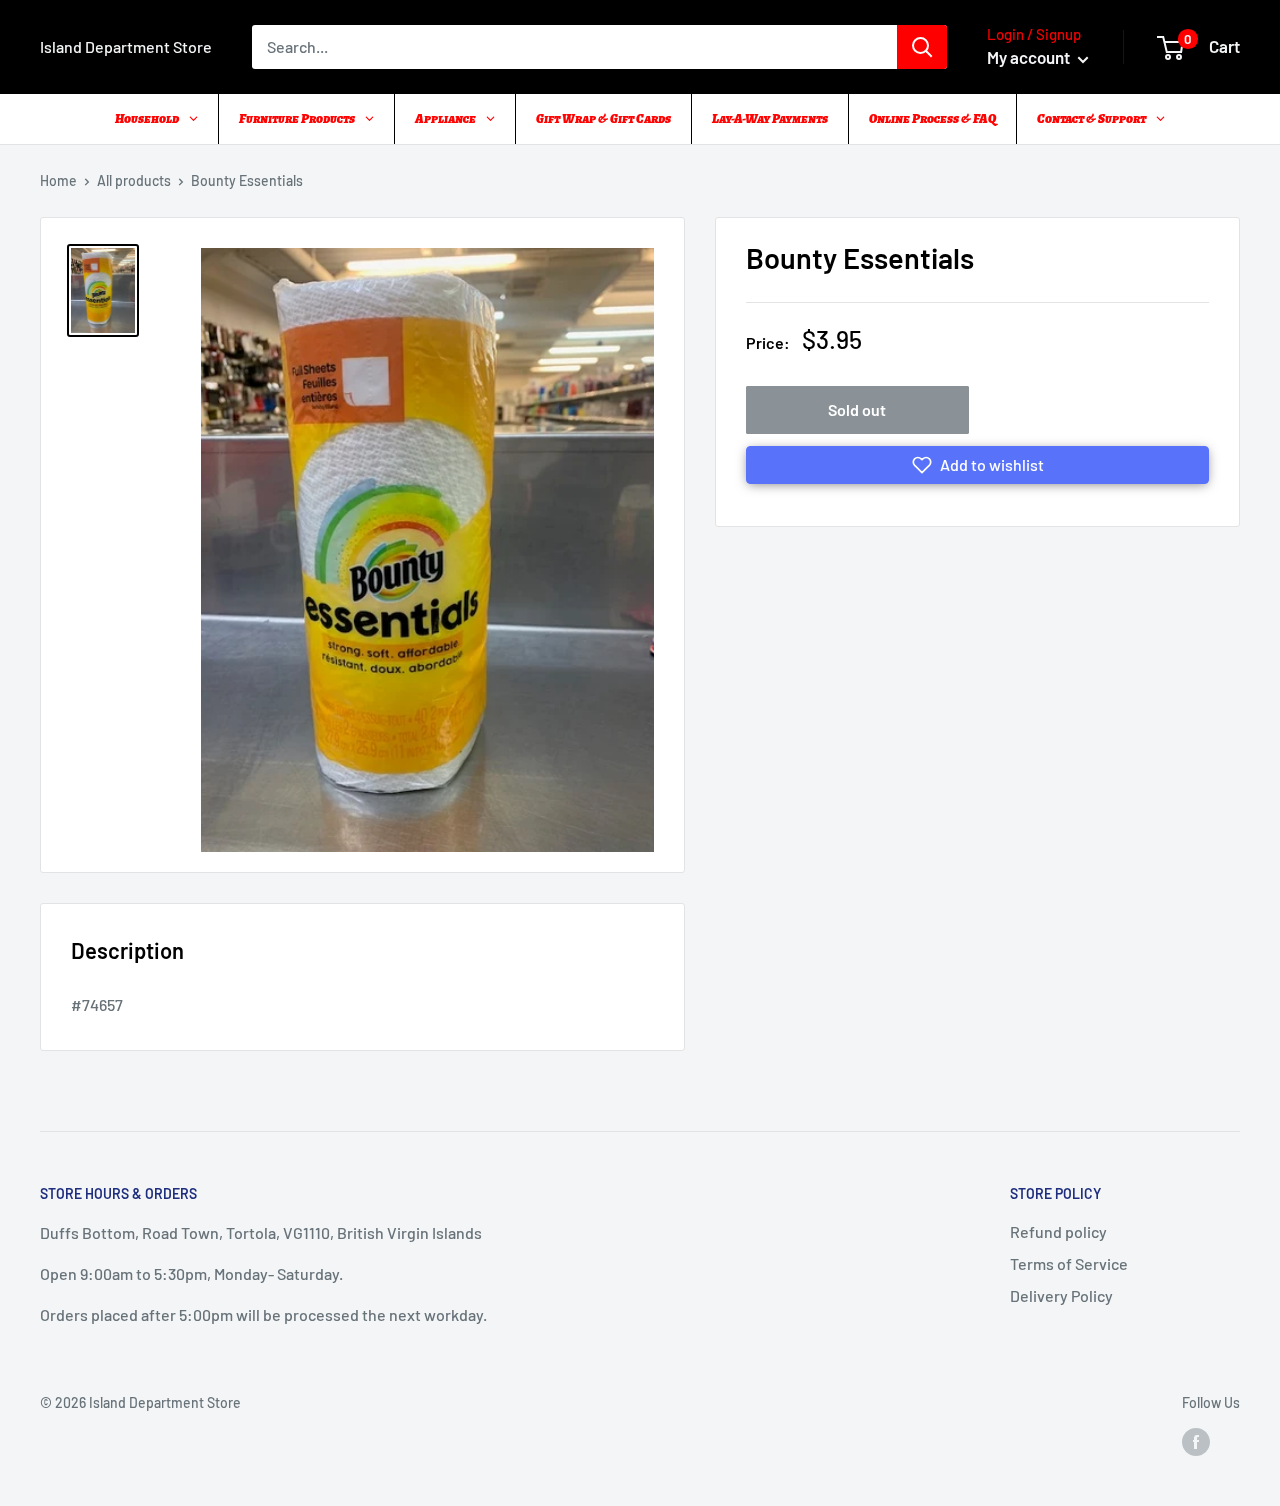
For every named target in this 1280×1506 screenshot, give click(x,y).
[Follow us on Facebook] (1196, 1441)
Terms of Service (1069, 1263)
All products (134, 180)
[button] (977, 465)
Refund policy (1058, 1231)
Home (58, 180)
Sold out (857, 409)
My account (1030, 57)
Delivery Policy (1061, 1295)
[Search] (922, 47)
